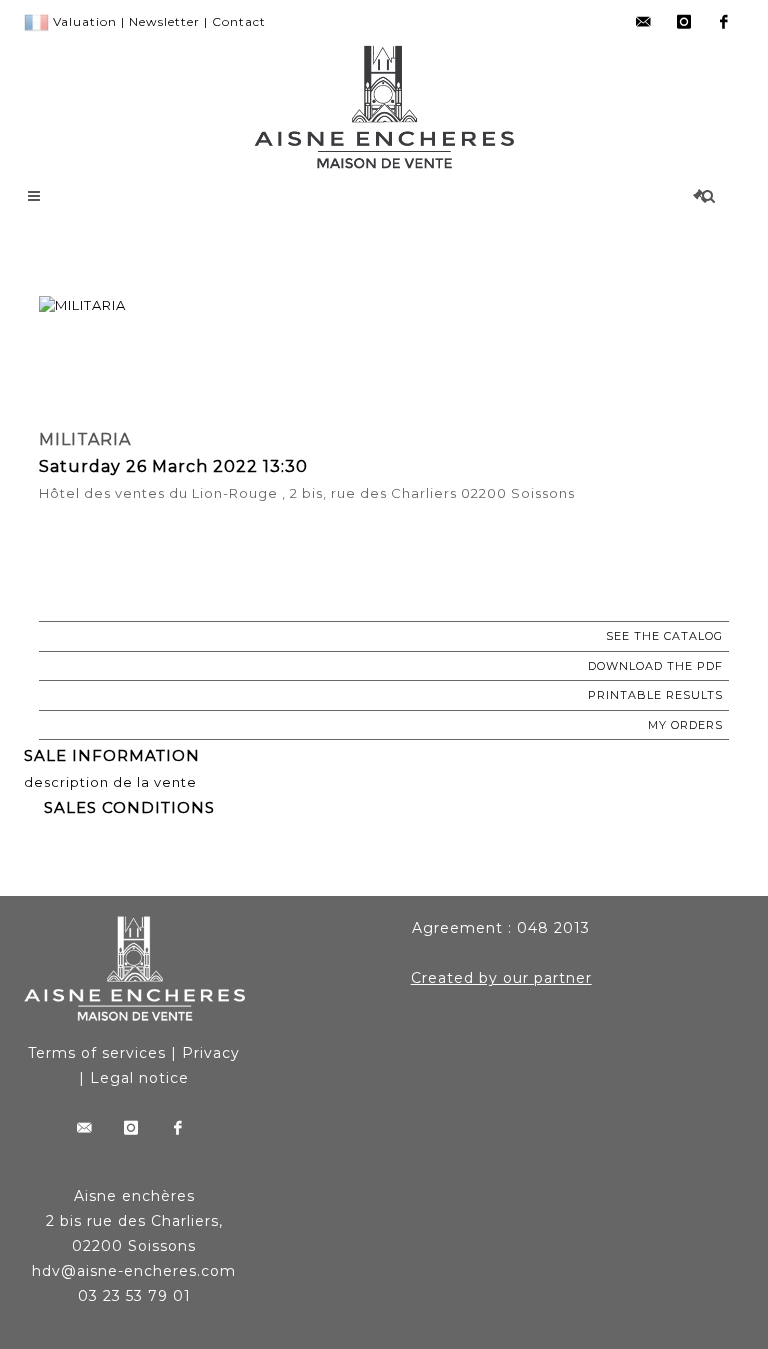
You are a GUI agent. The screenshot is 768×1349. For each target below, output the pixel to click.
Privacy (211, 1053)
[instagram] (684, 22)
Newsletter (164, 21)
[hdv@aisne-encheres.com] (644, 22)
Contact (239, 21)
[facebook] (724, 22)
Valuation (85, 21)
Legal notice (139, 1078)
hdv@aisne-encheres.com (134, 1271)
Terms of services (97, 1053)
